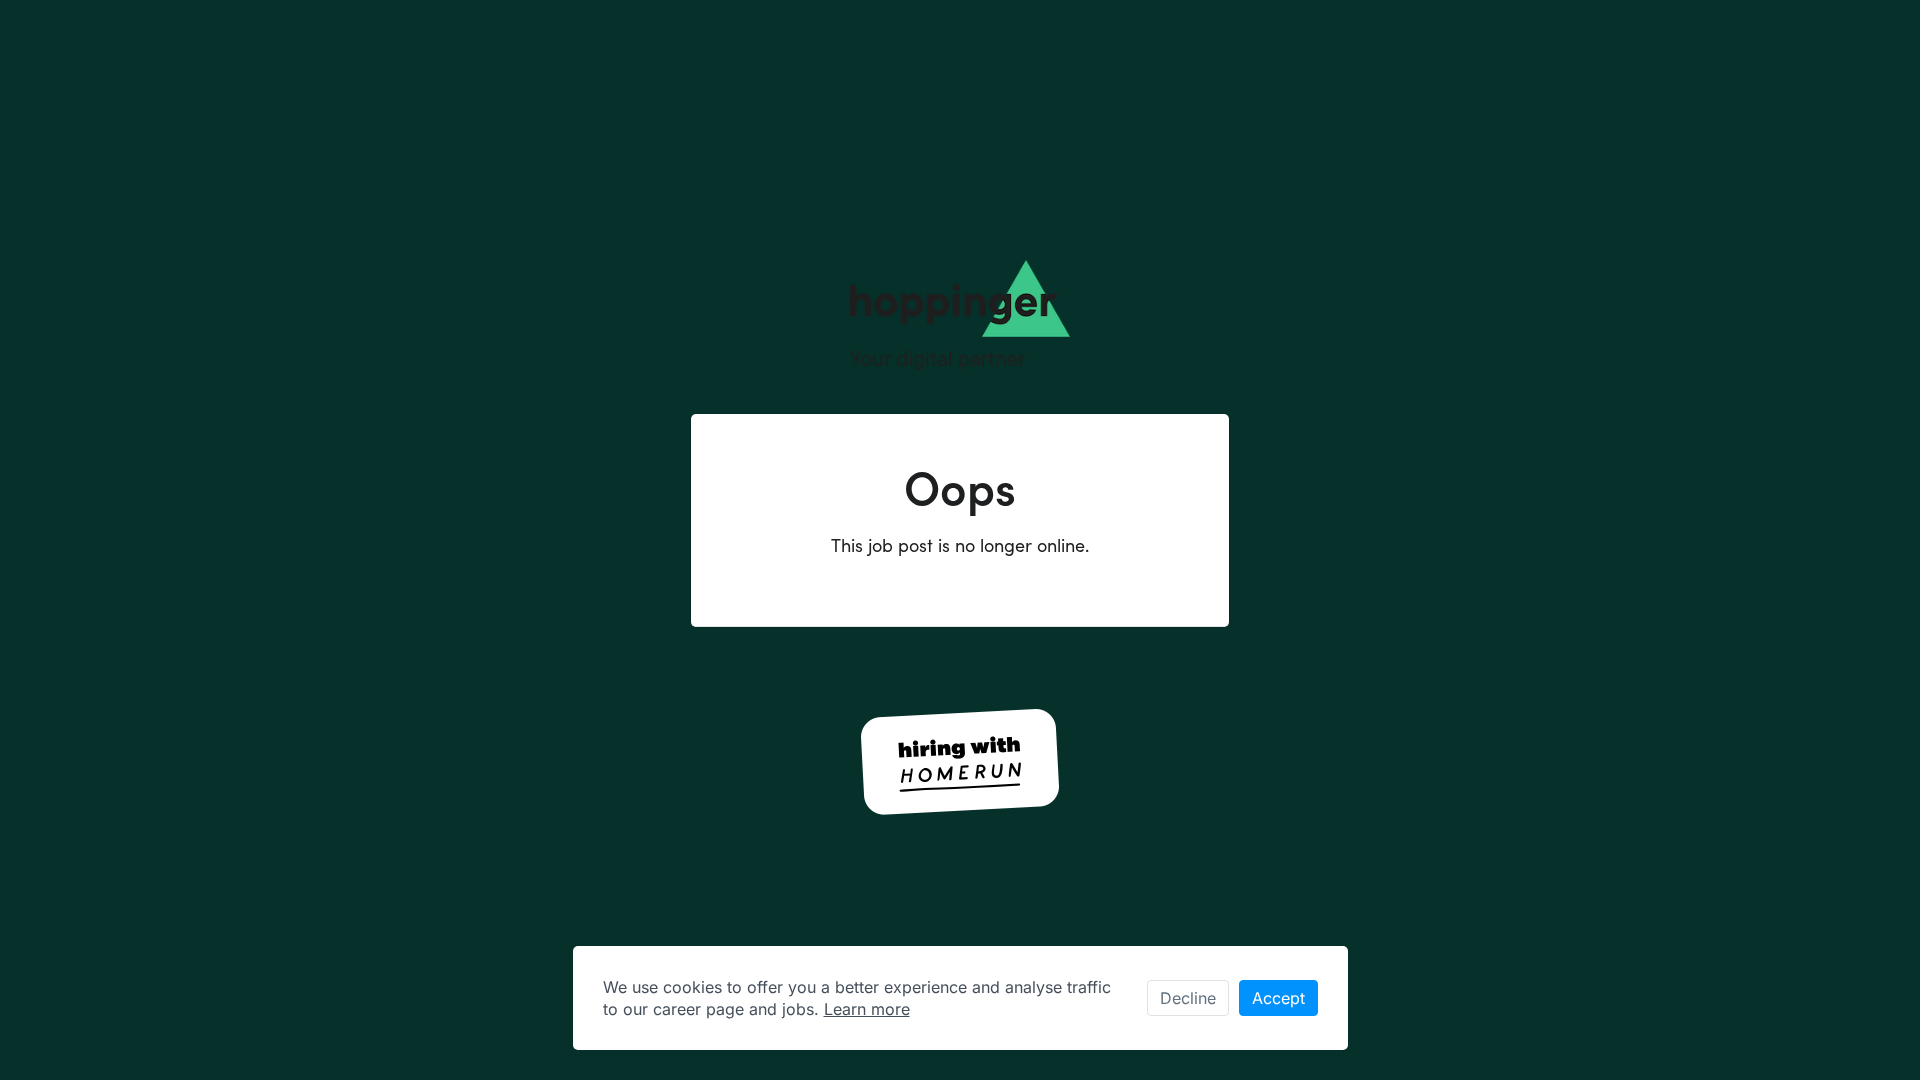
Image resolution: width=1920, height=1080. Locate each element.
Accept (1278, 998)
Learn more (867, 1009)
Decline (1188, 998)
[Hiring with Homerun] (960, 762)
